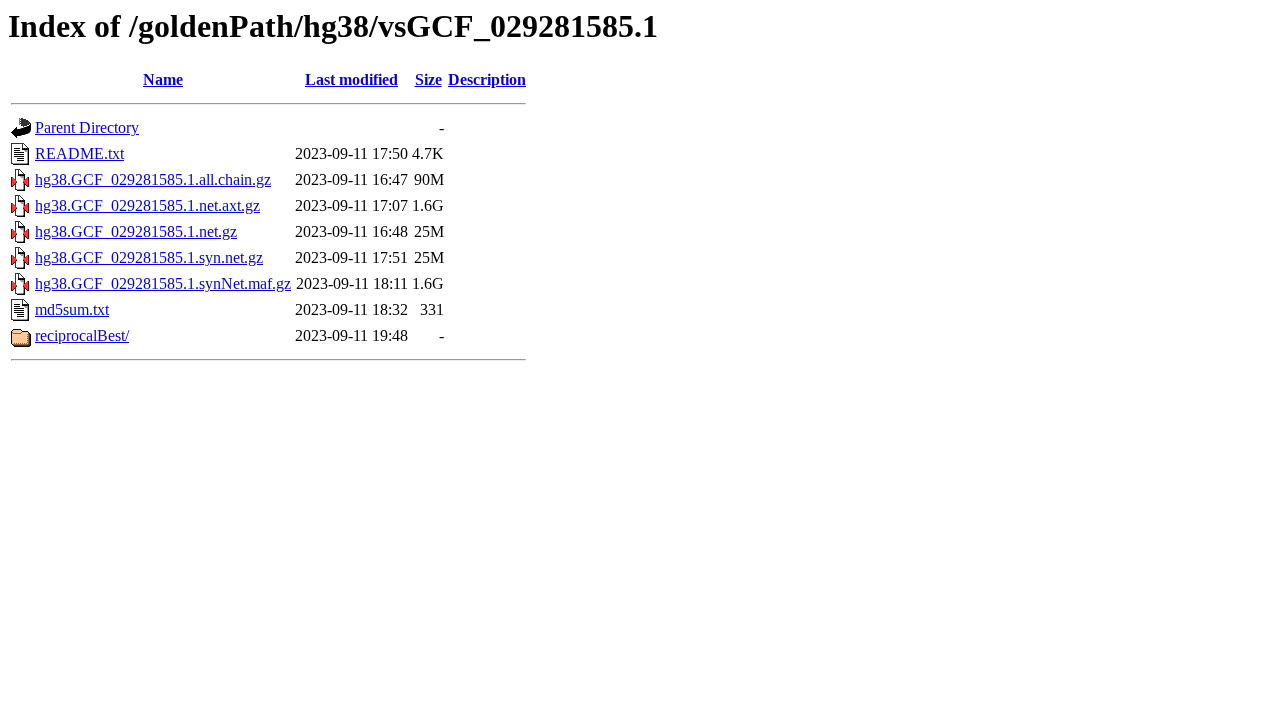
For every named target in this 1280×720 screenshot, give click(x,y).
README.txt (79, 153)
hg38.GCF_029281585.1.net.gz (136, 231)
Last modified (351, 79)
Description (487, 79)
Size (428, 79)
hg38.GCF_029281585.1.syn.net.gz (149, 257)
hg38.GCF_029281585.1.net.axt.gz (147, 205)
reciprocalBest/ (82, 335)
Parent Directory (87, 127)
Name (163, 79)
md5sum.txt (72, 309)
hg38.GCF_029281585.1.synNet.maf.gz (163, 283)
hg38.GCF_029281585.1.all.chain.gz (153, 179)
